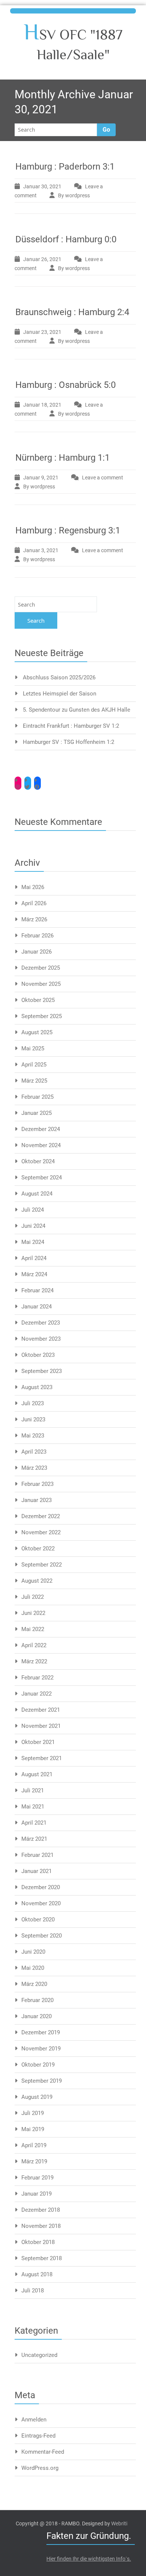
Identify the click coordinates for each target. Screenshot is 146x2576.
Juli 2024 (33, 1210)
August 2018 (37, 2274)
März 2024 (34, 1274)
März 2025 (34, 1081)
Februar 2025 (37, 1097)
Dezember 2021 (41, 1710)
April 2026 (34, 903)
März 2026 (34, 919)
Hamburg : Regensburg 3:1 (68, 530)
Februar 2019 (37, 2178)
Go (106, 130)
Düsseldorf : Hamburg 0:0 (66, 239)
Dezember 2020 (41, 1887)
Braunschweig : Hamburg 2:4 (72, 312)
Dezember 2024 (41, 1129)
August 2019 (37, 2097)
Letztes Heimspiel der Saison (60, 694)
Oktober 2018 (38, 2242)
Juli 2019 (33, 2113)
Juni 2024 (33, 1226)
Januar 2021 (36, 1871)
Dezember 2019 (41, 2032)
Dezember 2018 (41, 2210)
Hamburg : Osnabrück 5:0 (66, 385)
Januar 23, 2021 (42, 332)
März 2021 (34, 1839)
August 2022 (37, 1581)
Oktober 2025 (38, 1000)
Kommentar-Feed (43, 2452)
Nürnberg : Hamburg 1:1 (63, 458)
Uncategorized (39, 2355)
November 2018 (41, 2226)
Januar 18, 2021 (42, 405)
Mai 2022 (33, 1629)
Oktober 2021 (38, 1742)
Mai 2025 (33, 1048)
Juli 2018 (33, 2291)
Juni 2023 (33, 1419)
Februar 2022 (37, 1678)
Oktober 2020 (38, 1920)
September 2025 (42, 1016)
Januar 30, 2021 (42, 186)
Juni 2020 (33, 1952)
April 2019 (34, 2145)
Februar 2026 (37, 936)
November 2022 (41, 1532)
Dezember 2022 (41, 1516)
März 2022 (34, 1661)
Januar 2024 (36, 1307)
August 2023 (37, 1387)
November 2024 (41, 1145)
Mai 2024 (33, 1242)
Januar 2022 (36, 1694)
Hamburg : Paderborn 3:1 (65, 167)
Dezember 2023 (41, 1323)
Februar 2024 (37, 1290)
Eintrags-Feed (38, 2436)
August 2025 (37, 1032)
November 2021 (41, 1726)
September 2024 (42, 1178)
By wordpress (74, 195)
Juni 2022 (33, 1613)
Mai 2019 (33, 2129)
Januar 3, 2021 (41, 550)
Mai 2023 (33, 1436)
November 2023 (41, 1339)
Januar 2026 (36, 952)
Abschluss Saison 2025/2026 (59, 677)
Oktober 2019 (38, 2065)
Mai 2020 (33, 1968)
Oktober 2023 (38, 1355)
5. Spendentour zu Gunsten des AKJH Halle (77, 710)
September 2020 (42, 1936)
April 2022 (34, 1645)
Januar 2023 (36, 1500)
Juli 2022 (33, 1597)
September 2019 (42, 2081)
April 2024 (34, 1258)
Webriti (119, 2523)
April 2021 (34, 1823)
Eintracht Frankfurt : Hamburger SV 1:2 (71, 726)
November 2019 (41, 2049)
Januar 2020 (36, 2016)
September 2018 (42, 2258)
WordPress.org (40, 2468)
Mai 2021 (33, 1807)
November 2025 (41, 984)
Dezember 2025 (41, 968)
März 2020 (34, 1984)
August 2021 (37, 1774)
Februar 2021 (37, 1855)
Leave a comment (103, 478)
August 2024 (37, 1194)
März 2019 (34, 2161)
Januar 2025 (36, 1113)
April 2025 (34, 1065)
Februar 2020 (37, 2000)
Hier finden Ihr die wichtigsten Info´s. (89, 2559)
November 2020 (41, 1903)
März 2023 (34, 1468)
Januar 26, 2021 (42, 259)
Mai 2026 (33, 887)
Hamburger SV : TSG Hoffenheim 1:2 (69, 742)
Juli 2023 (33, 1403)
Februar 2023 (37, 1484)
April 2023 (34, 1452)
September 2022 (42, 1565)
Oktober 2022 (38, 1549)
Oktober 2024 (38, 1161)
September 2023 (42, 1371)
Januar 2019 (36, 2194)
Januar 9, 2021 (41, 478)
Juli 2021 (33, 1790)
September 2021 (42, 1758)
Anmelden (34, 2420)
